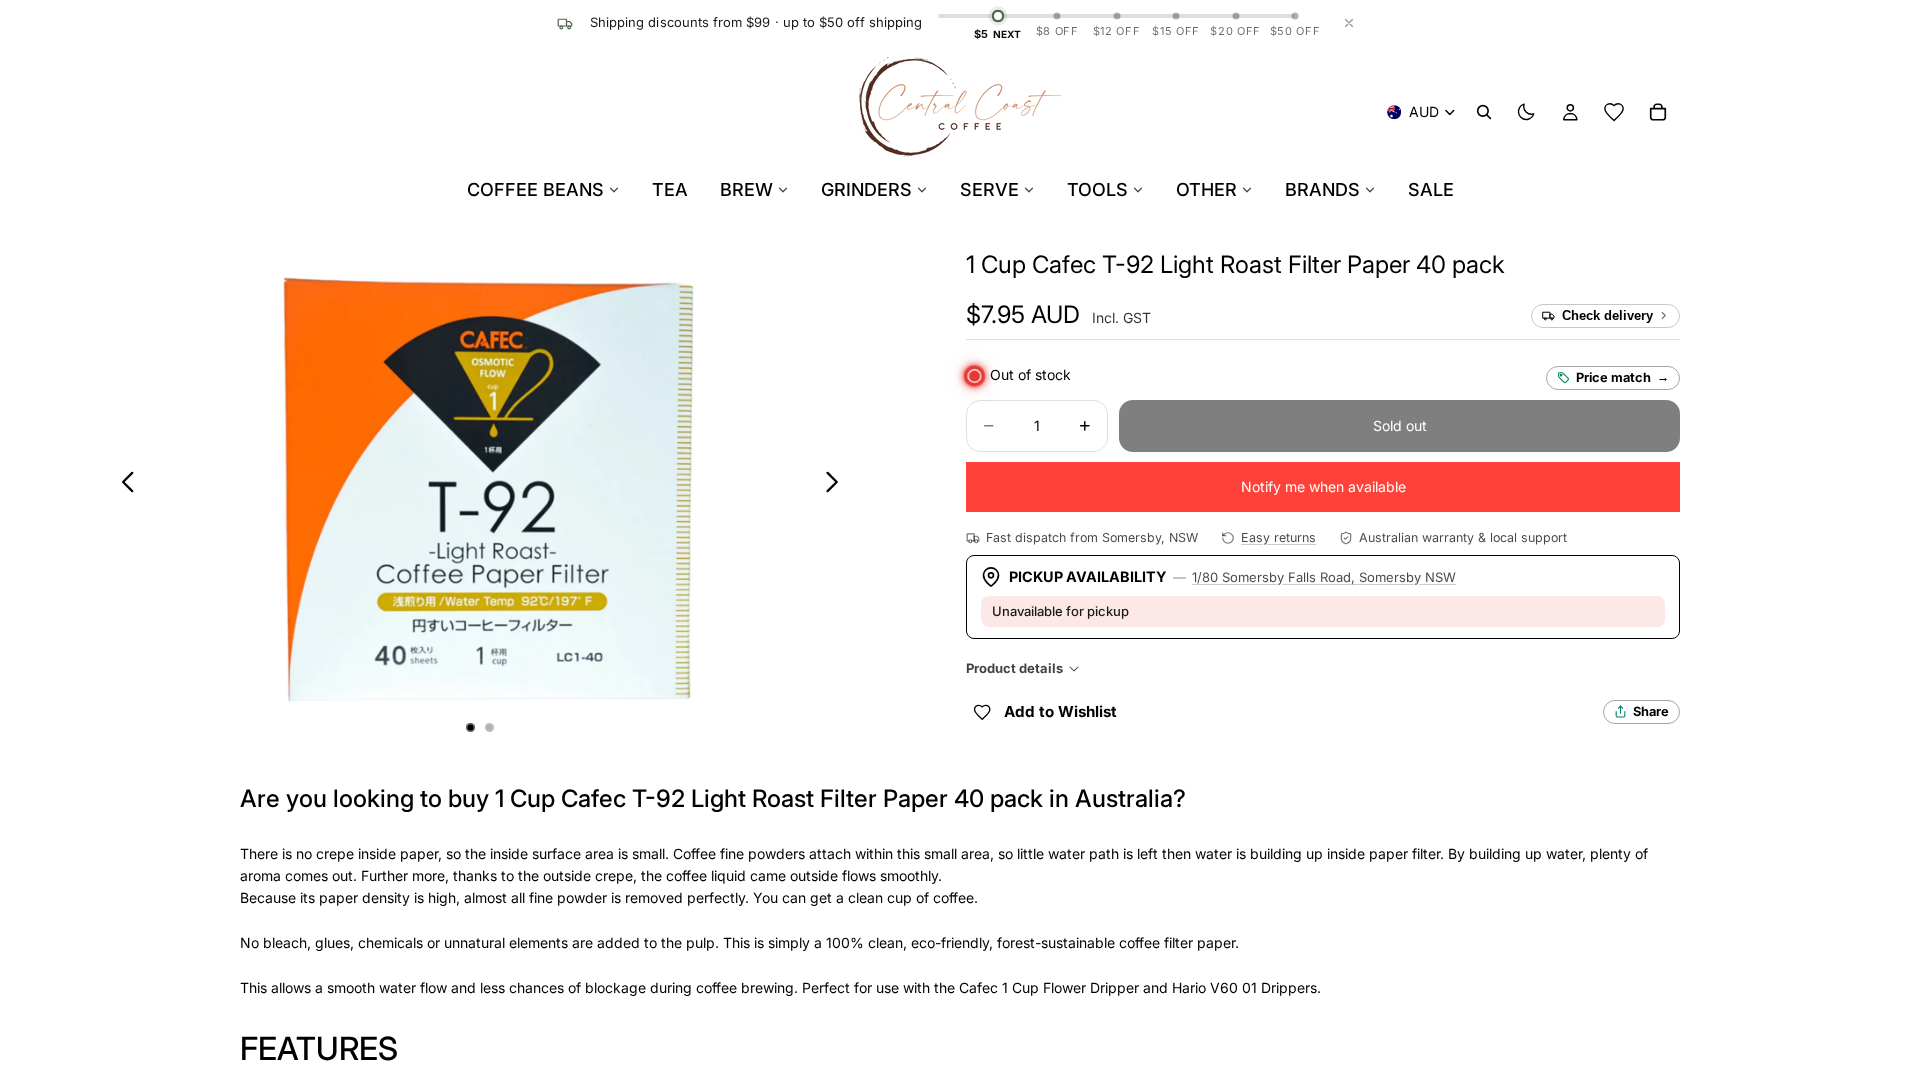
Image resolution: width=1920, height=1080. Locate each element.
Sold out (1400, 425)
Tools (1097, 189)
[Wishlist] (1614, 112)
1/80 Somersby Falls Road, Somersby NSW (1324, 577)
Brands (1322, 189)
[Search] (1484, 112)
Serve (989, 189)
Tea (670, 189)
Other (1206, 189)
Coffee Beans (535, 189)
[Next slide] (837, 485)
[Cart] (1658, 112)
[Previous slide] (122, 485)
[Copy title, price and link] (1528, 265)
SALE (1431, 189)
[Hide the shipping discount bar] (1349, 23)
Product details (1014, 668)
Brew (746, 189)
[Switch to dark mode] (1526, 112)
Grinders (866, 189)
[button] (1235, 264)
